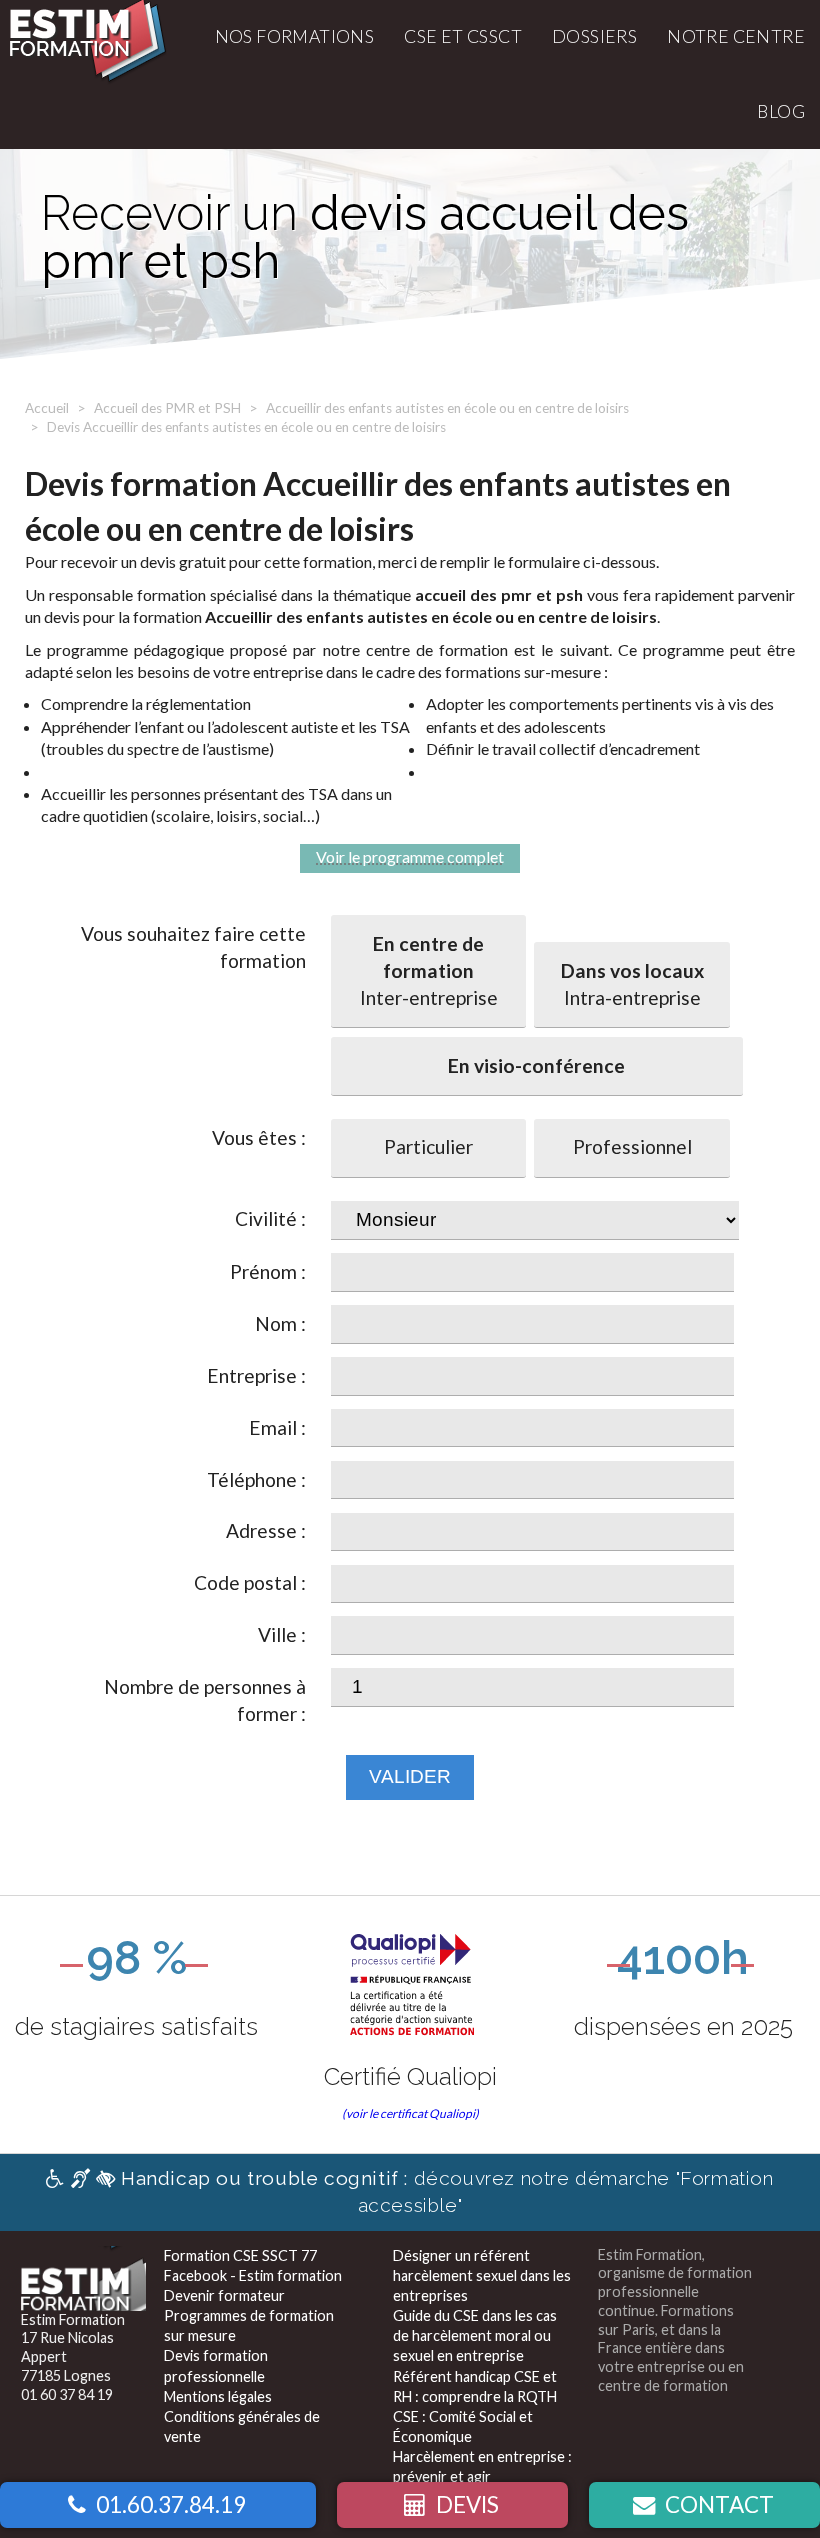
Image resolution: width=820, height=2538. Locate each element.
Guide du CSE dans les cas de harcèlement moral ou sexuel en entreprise (475, 2335)
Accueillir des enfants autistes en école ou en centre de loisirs (447, 408)
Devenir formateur (224, 2295)
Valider (410, 1776)
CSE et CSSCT (463, 36)
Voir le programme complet (410, 856)
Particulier (428, 1146)
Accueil (47, 408)
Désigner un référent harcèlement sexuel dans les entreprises (482, 2275)
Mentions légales (218, 2396)
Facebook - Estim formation (253, 2275)
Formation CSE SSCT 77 (240, 2255)
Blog (781, 111)
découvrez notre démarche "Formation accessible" (447, 2191)
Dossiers (594, 36)
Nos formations (295, 36)
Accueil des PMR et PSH (167, 408)
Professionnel (632, 1146)
